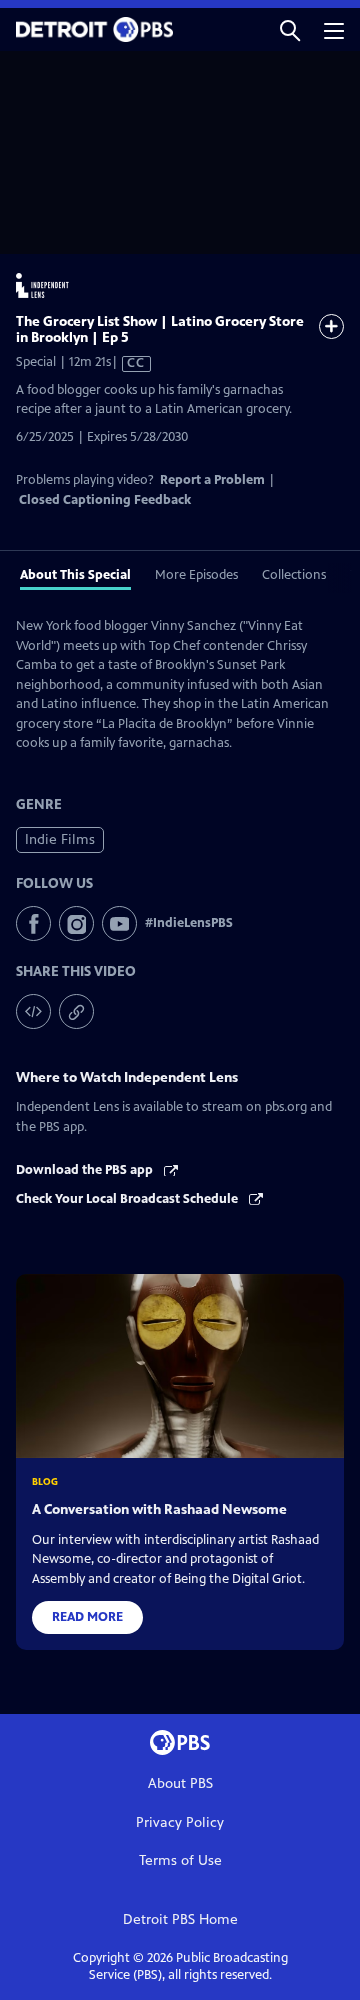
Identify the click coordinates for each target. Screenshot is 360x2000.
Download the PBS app (86, 1170)
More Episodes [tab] (196, 575)
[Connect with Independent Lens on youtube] (119, 923)
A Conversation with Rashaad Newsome (159, 1509)
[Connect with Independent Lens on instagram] (76, 923)
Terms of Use (180, 1860)
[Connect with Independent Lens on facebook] (33, 923)
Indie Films (60, 839)
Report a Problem (212, 480)
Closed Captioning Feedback (105, 500)
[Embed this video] (33, 1011)
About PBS (180, 1783)
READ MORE (87, 1617)
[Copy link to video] (76, 1011)
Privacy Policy (180, 1822)
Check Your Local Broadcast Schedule (128, 1199)
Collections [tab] (294, 575)
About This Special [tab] (75, 575)
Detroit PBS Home (180, 1919)
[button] (290, 29)
